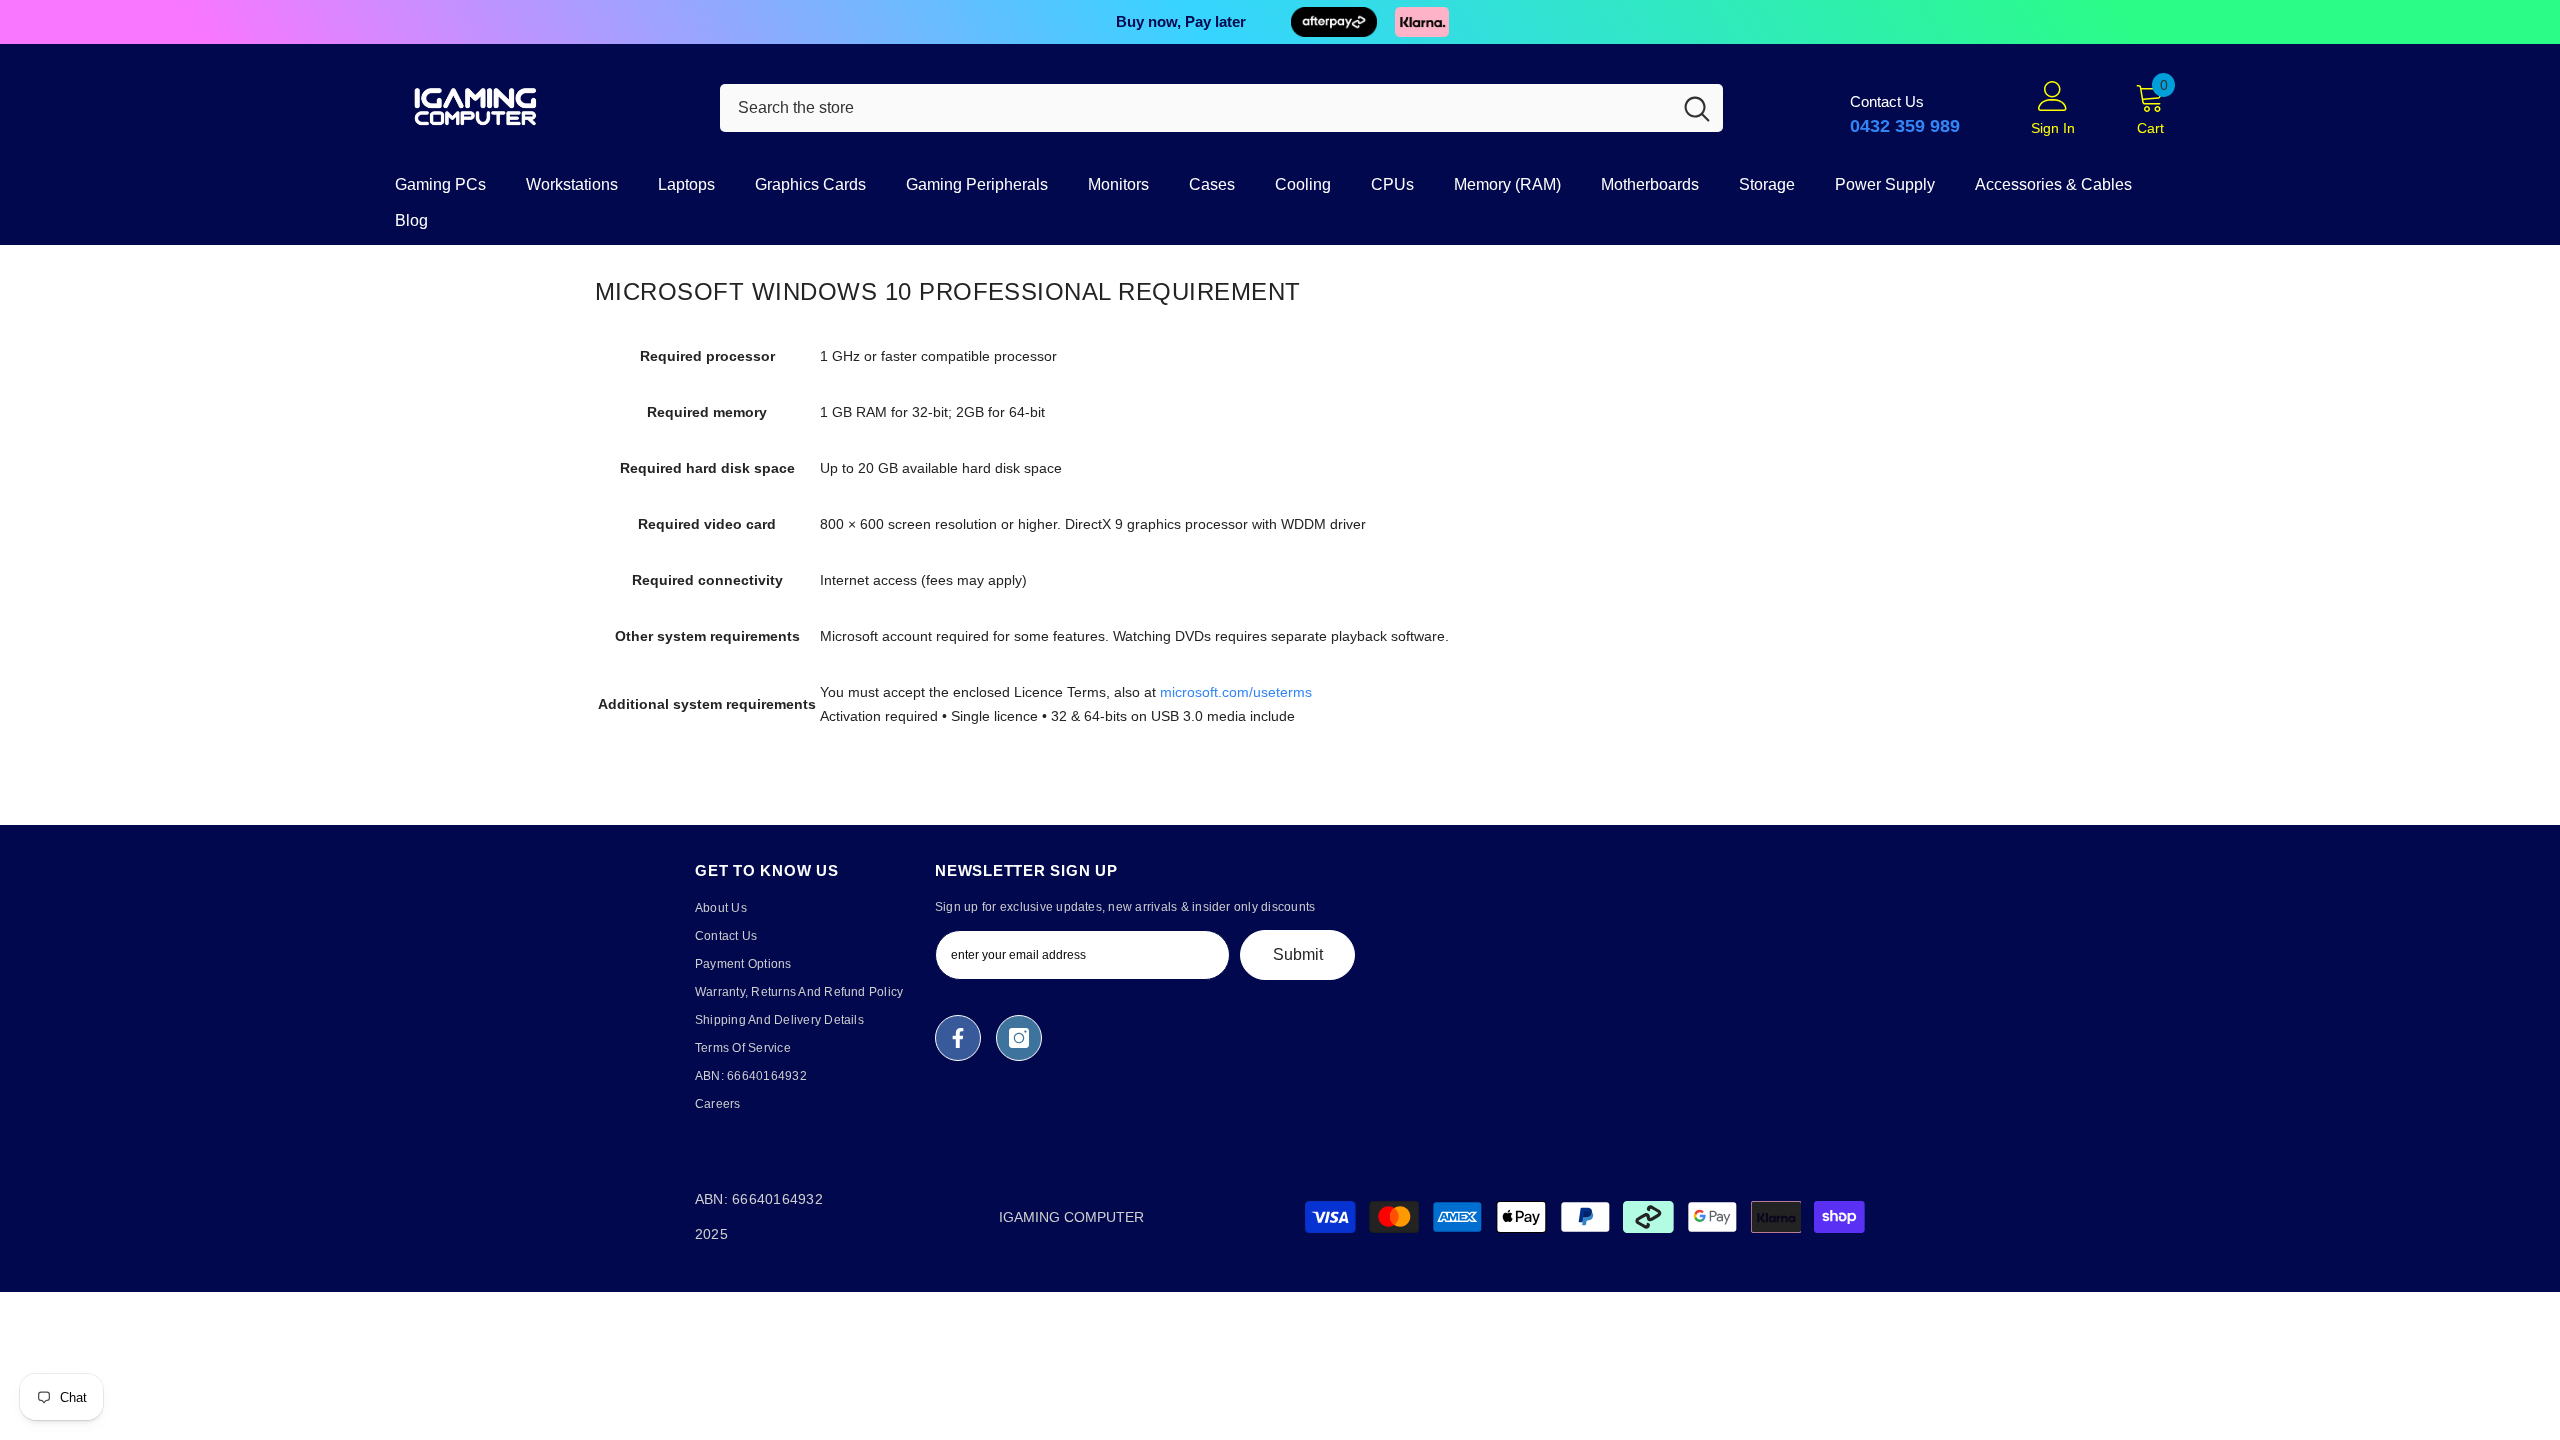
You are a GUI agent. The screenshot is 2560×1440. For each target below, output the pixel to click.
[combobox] (1195, 108)
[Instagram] (1019, 1038)
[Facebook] (958, 1038)
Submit (1298, 954)
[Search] (1221, 108)
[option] (1280, 22)
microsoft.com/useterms (1236, 692)
